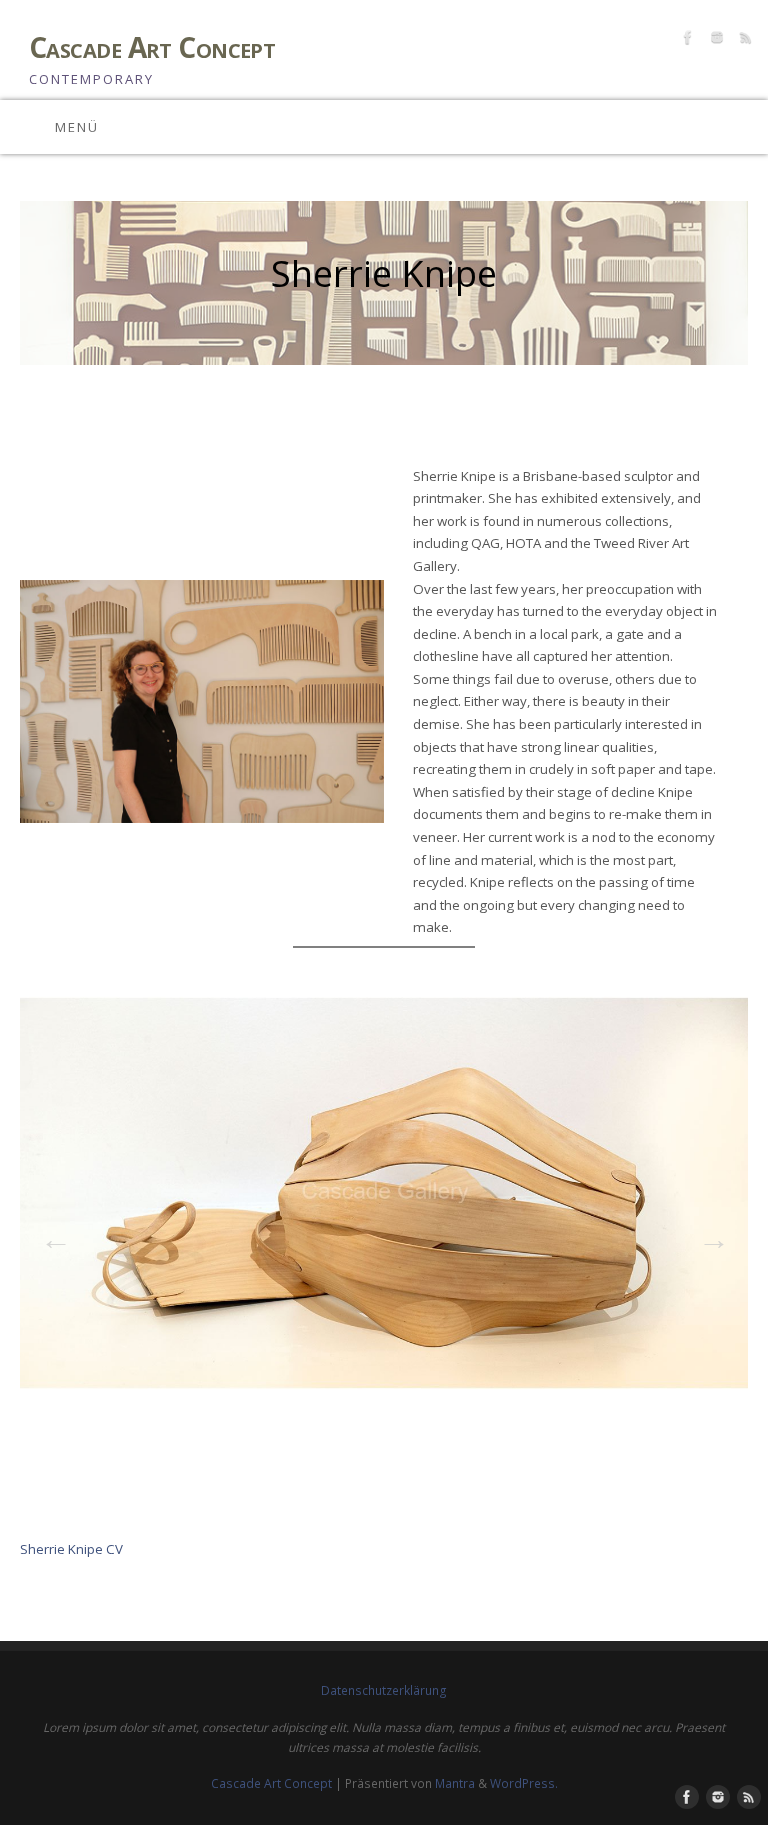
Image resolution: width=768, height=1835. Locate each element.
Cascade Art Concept (152, 47)
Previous (50, 1233)
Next (708, 1233)
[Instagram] (714, 40)
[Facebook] (685, 40)
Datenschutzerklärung (384, 1690)
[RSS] (743, 40)
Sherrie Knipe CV (71, 1549)
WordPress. (524, 1783)
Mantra (455, 1783)
